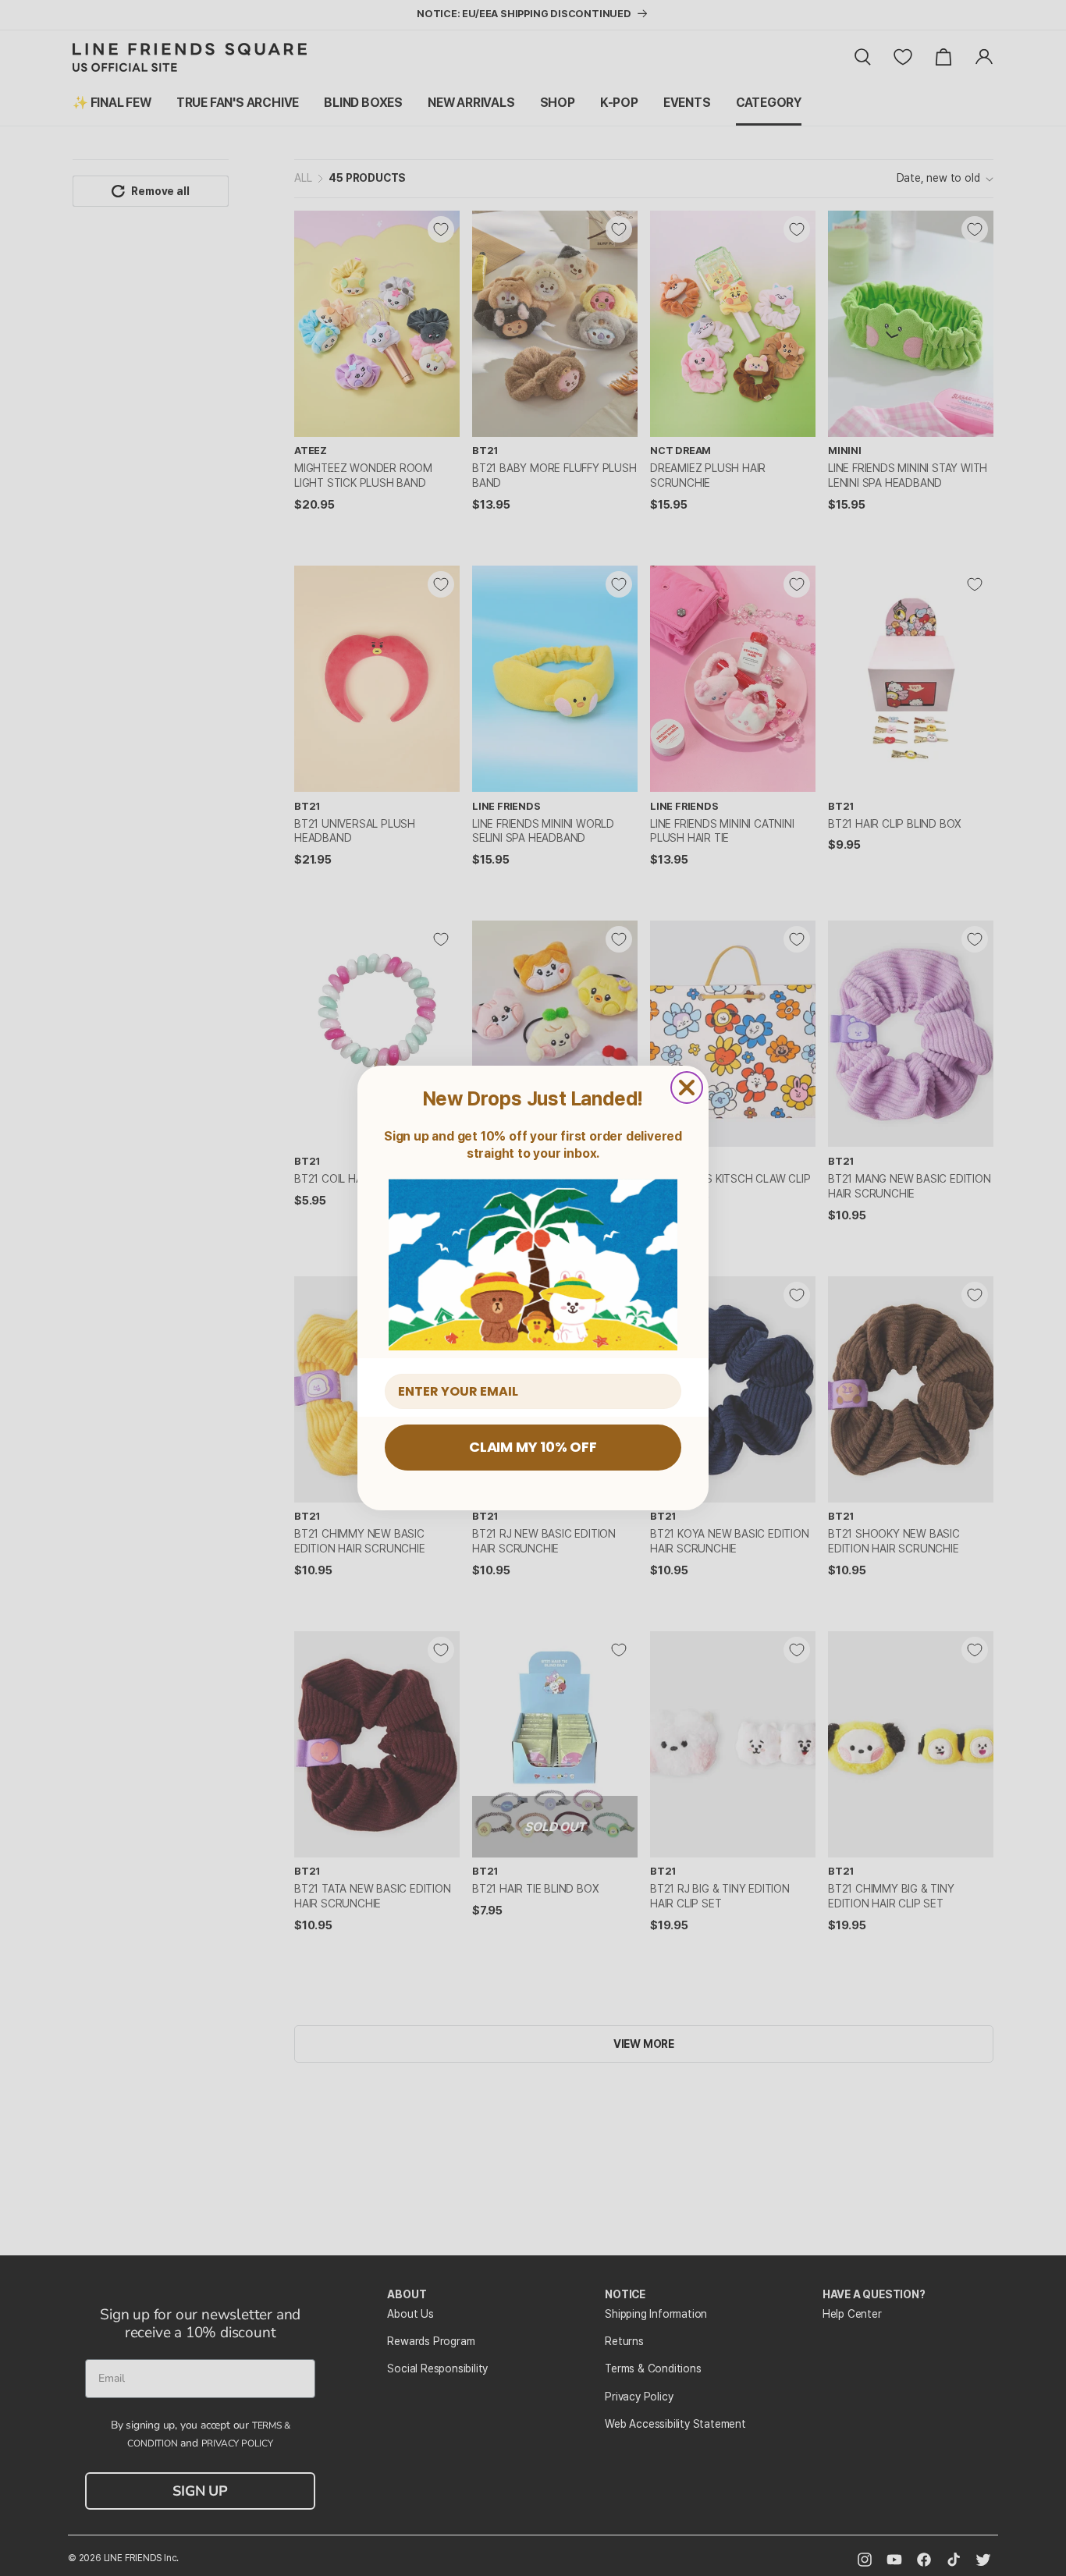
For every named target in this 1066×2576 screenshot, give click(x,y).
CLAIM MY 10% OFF (533, 1447)
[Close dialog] (687, 1088)
